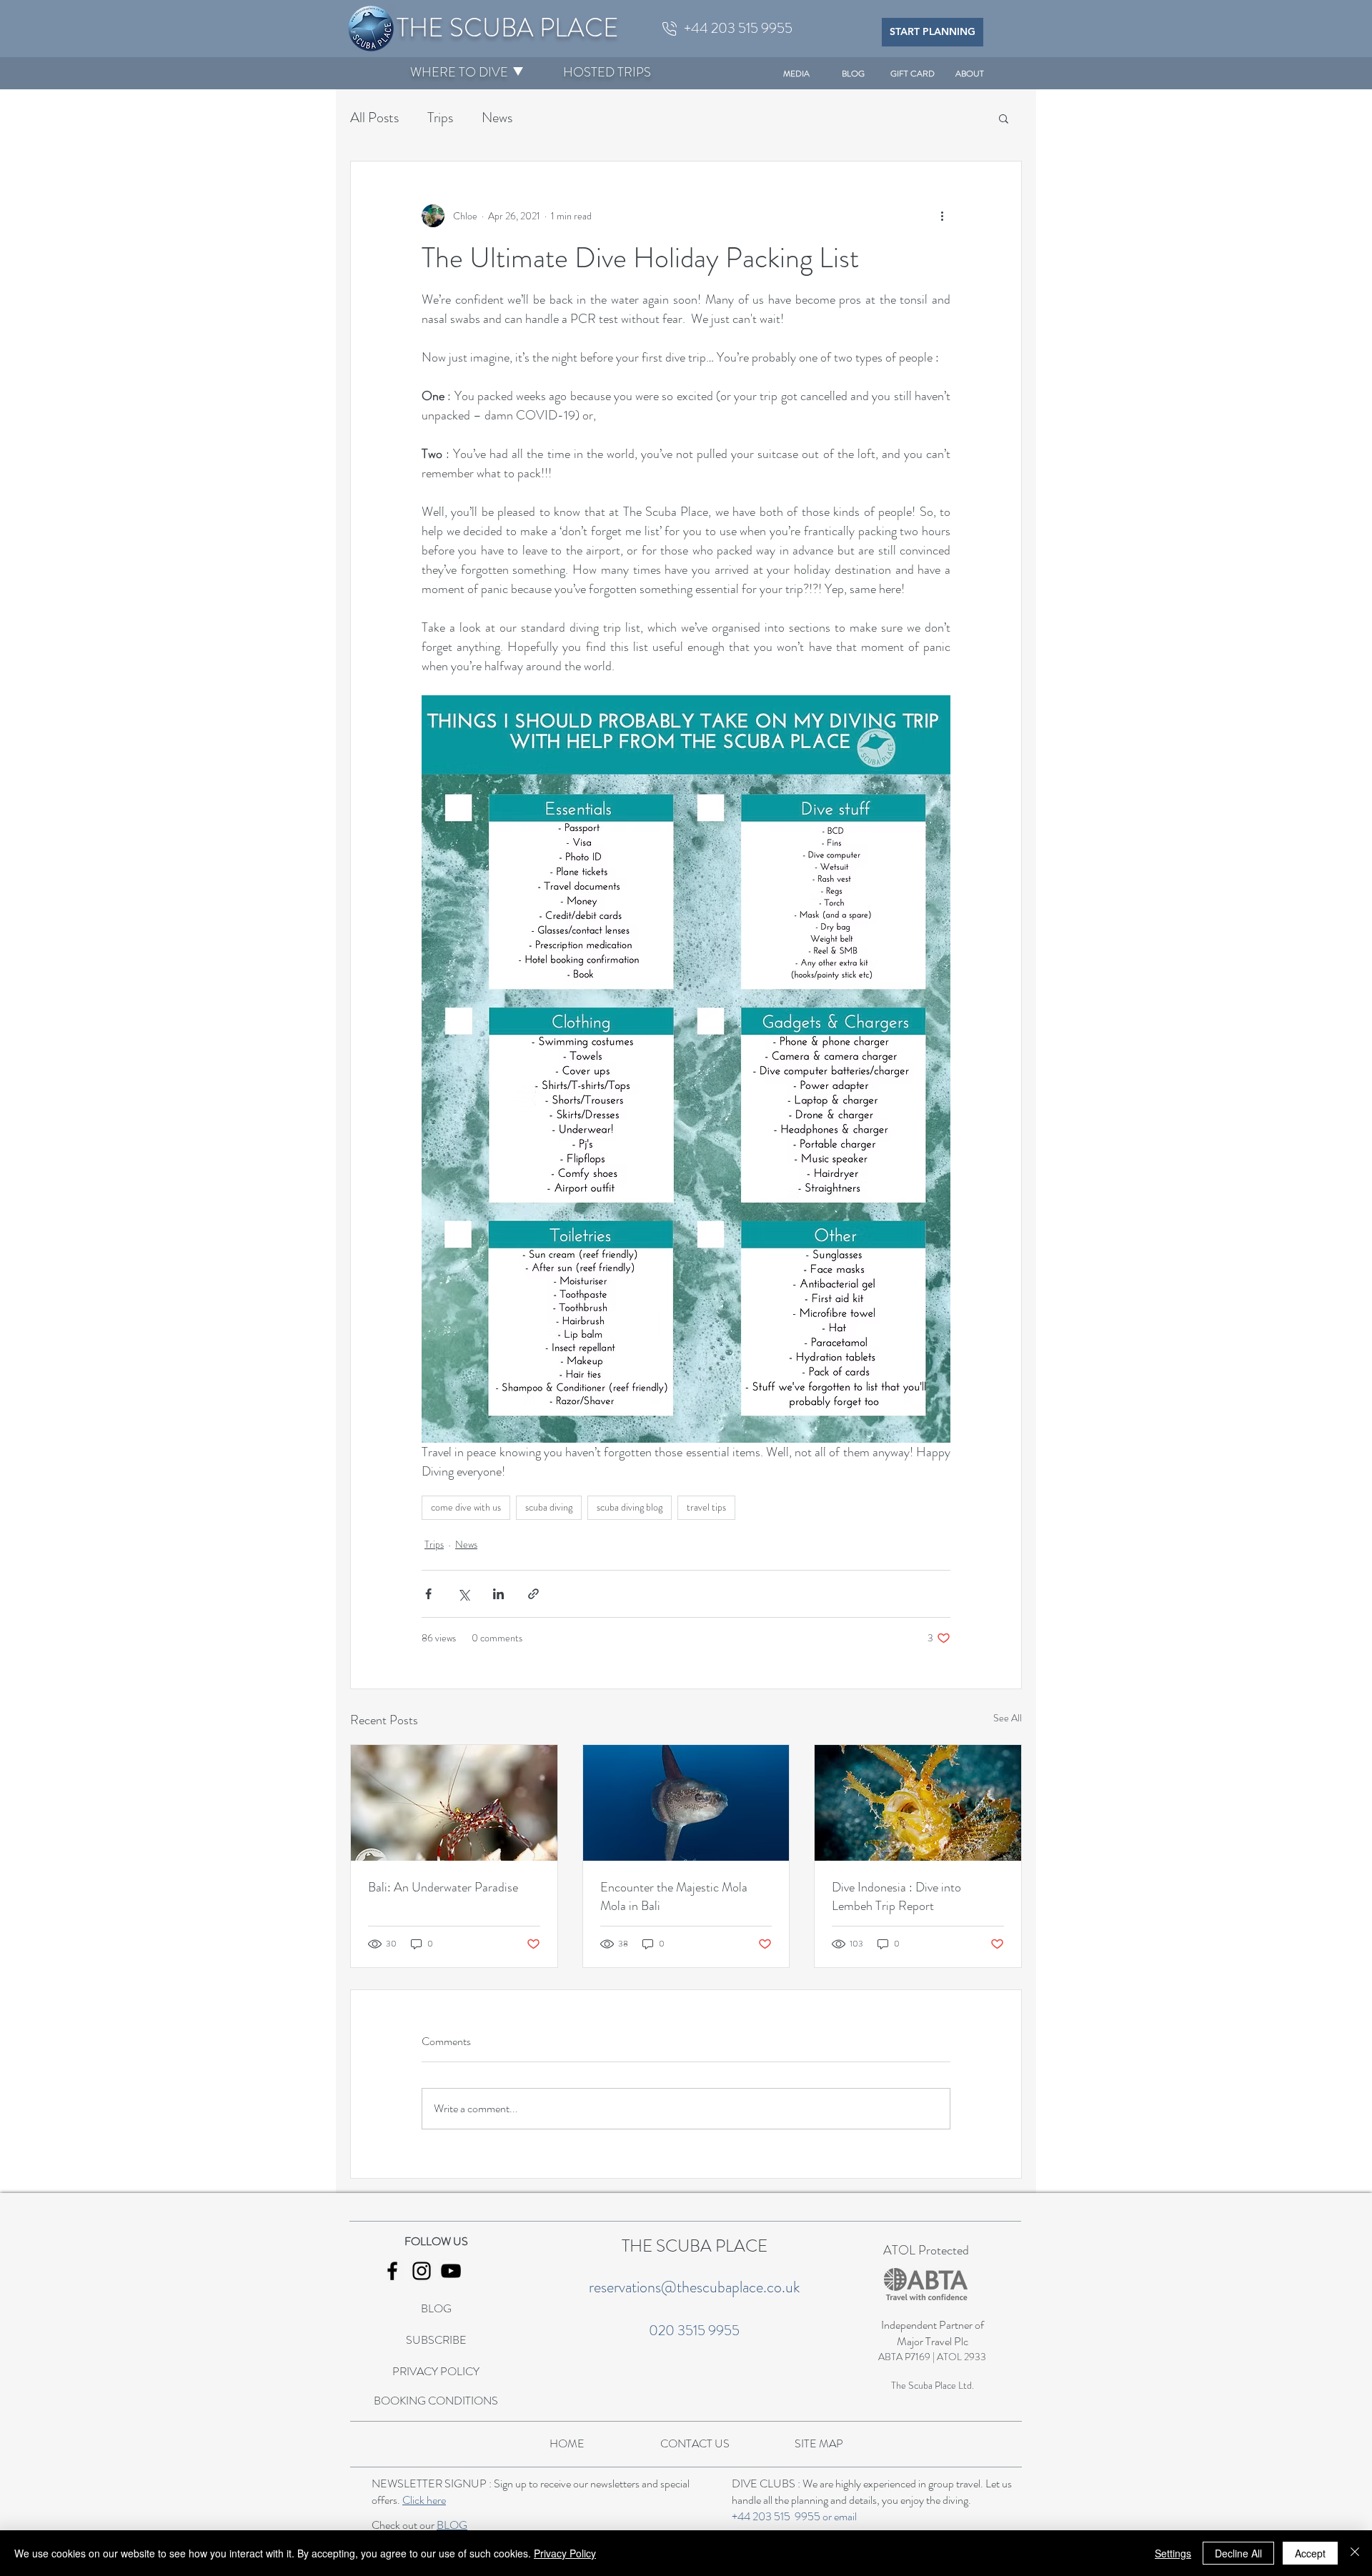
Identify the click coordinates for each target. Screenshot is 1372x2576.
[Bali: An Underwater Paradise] (454, 1803)
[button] (459, 72)
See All (1008, 1718)
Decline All (1238, 2553)
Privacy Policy (565, 2553)
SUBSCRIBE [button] (436, 2340)
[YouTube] (451, 2271)
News (497, 118)
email (845, 2516)
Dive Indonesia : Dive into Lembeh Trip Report (896, 1896)
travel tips (706, 1507)
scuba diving (549, 1507)
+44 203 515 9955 (776, 2516)
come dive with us (466, 1507)
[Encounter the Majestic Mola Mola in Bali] (686, 1803)
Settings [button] (1173, 2553)
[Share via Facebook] (428, 1594)
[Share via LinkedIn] (498, 1594)
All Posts (374, 118)
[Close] (1355, 2553)
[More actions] (942, 216)
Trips (440, 118)
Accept (1310, 2553)
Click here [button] (424, 2500)
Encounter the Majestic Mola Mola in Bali (674, 1896)
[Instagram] (422, 2271)
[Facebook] (392, 2271)
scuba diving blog (630, 1507)
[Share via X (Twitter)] (463, 1594)
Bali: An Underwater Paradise (443, 1887)
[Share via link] (533, 1594)
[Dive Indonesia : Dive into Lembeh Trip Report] (918, 1803)
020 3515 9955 (694, 2331)
